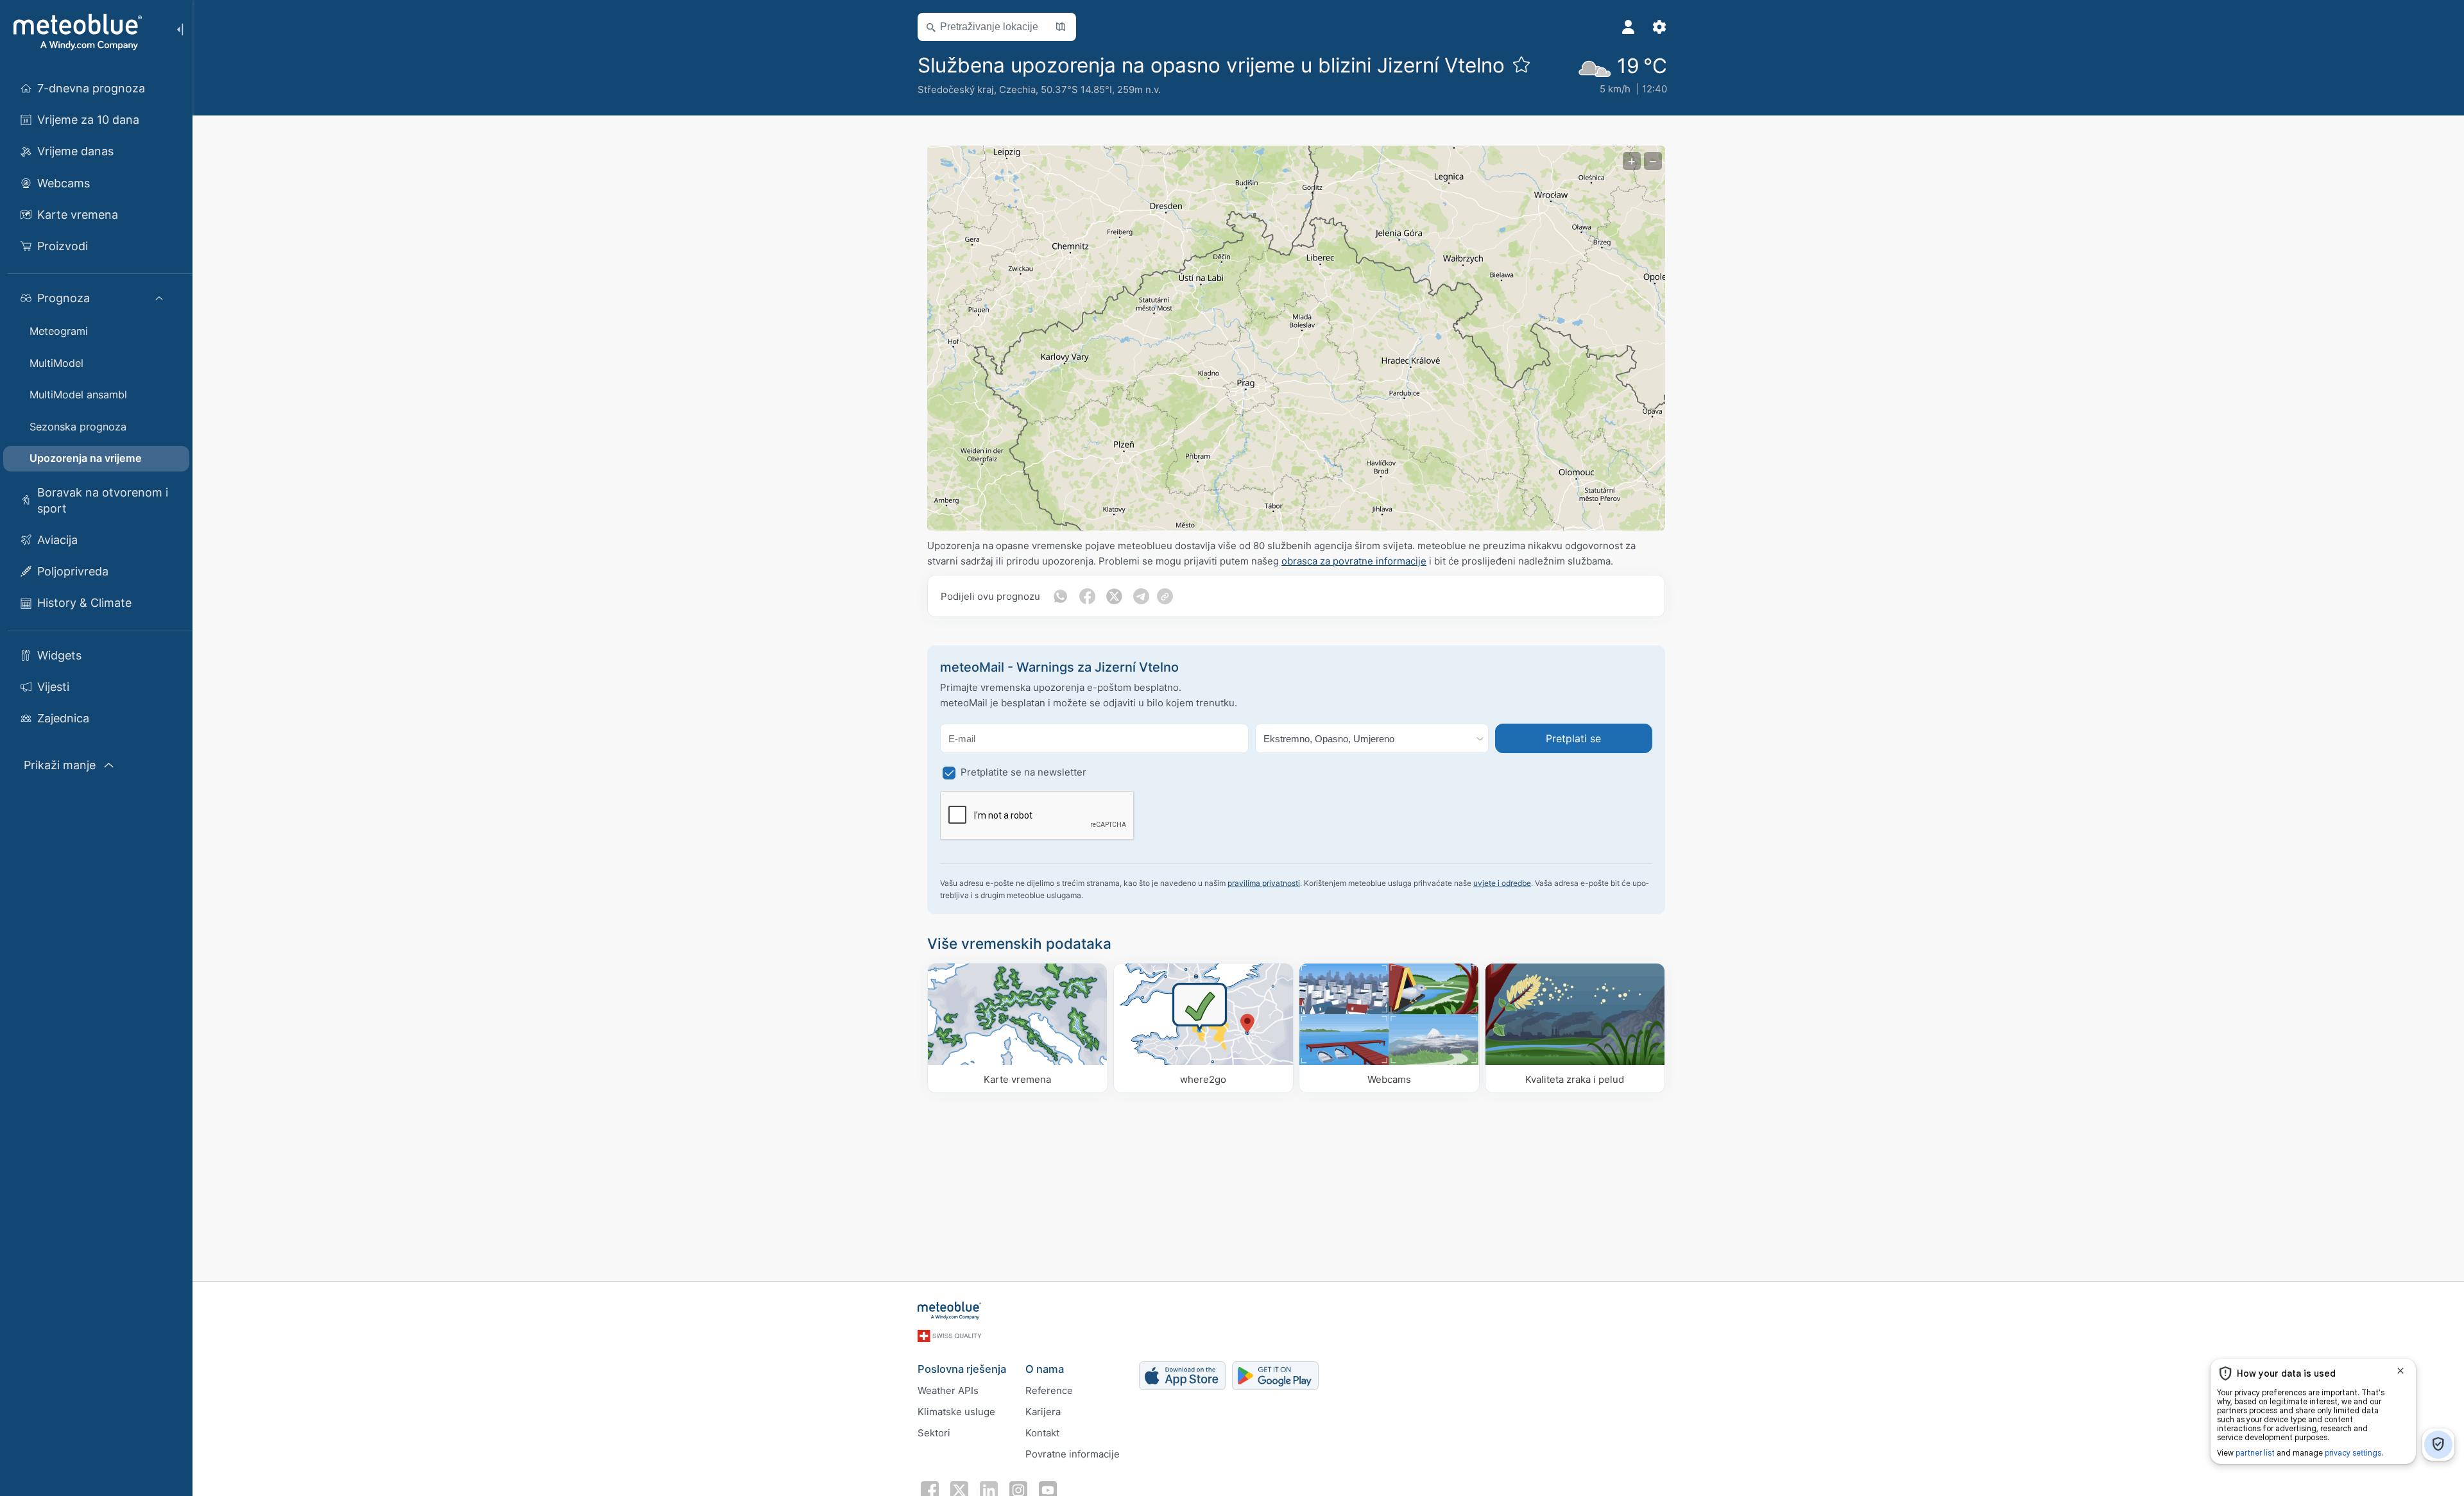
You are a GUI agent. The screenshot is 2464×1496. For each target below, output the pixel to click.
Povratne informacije (1073, 1454)
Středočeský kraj (956, 89)
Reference (1049, 1390)
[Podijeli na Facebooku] (1087, 596)
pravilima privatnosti (1264, 883)
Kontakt (1042, 1433)
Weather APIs (948, 1390)
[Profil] (1629, 27)
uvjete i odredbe (1502, 883)
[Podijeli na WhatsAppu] (1060, 596)
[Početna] (76, 32)
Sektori (934, 1433)
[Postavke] (1659, 27)
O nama (1045, 1369)
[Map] (1296, 338)
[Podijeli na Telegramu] (1141, 596)
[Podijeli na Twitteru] (1114, 596)
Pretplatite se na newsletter (1023, 772)
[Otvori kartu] (1061, 27)
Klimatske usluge (956, 1412)
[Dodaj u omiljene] (1521, 64)
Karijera (1043, 1412)
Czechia (1017, 89)
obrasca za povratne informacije (1354, 561)
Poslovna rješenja (962, 1369)
